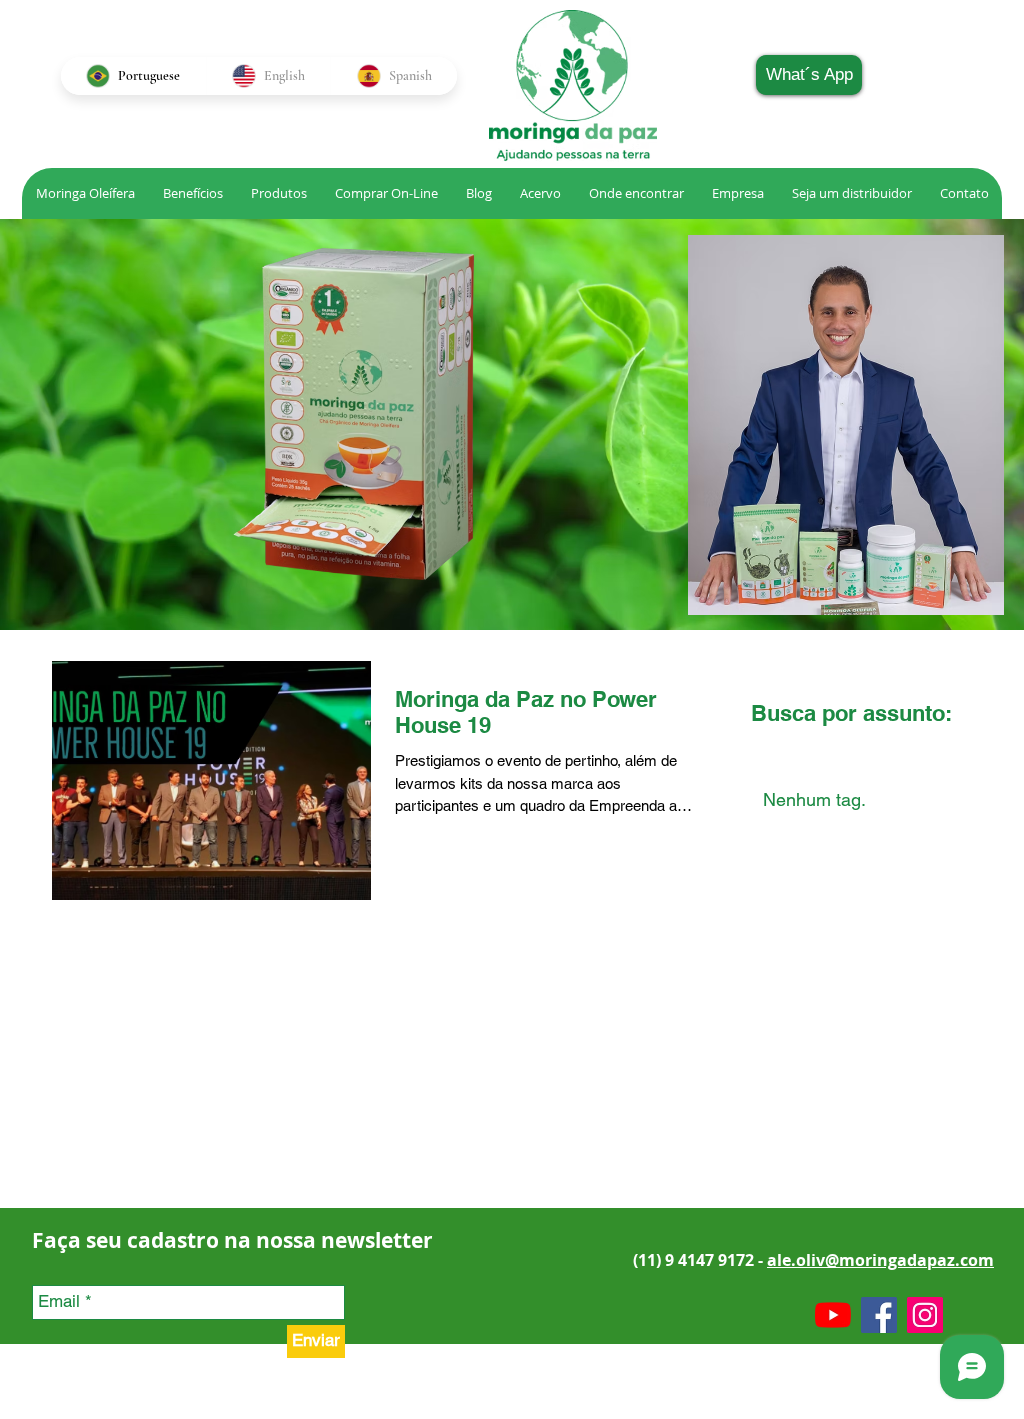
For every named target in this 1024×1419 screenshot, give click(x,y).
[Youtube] (833, 1315)
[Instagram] (925, 1315)
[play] (651, 597)
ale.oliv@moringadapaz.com (880, 1260)
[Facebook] (879, 1315)
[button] (539, 193)
